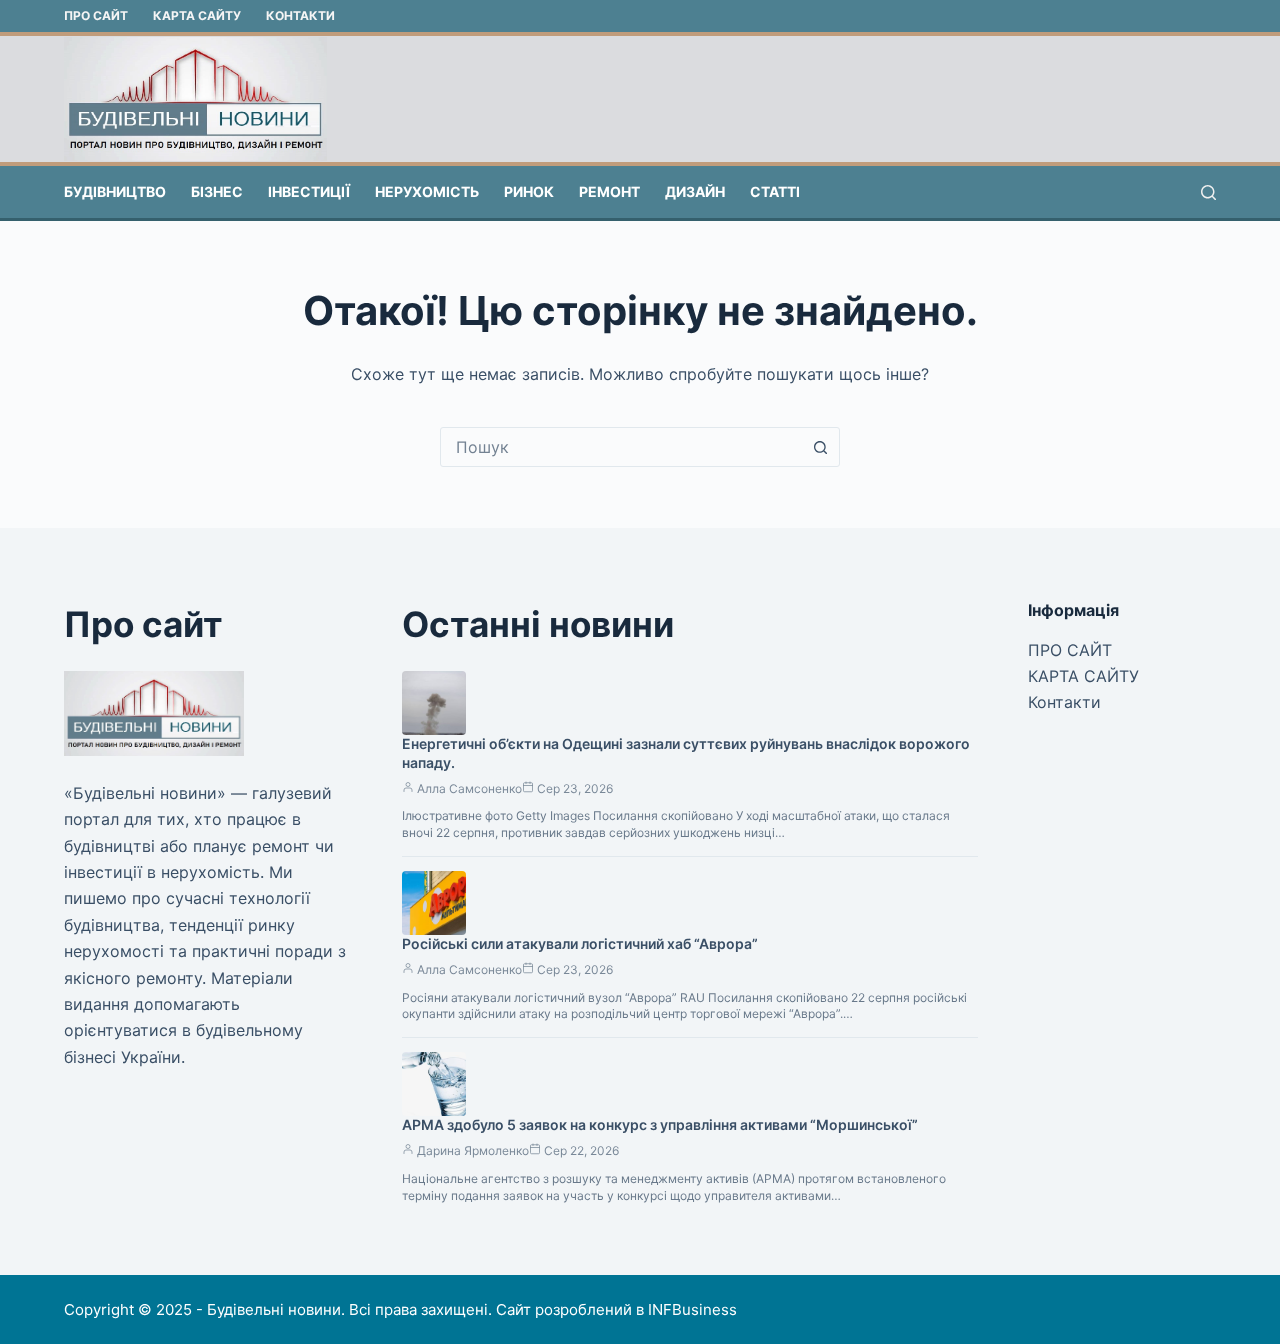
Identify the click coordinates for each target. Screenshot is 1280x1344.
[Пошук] (1208, 192)
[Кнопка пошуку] (820, 447)
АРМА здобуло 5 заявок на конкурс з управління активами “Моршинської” (660, 1124)
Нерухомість (427, 191)
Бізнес (217, 191)
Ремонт (609, 191)
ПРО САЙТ (96, 15)
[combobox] (621, 447)
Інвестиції (309, 191)
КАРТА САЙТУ (197, 15)
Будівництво (115, 191)
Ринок (529, 191)
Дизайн (695, 191)
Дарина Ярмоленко (473, 1150)
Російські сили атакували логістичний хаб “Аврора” (580, 943)
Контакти (300, 15)
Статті (775, 191)
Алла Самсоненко (469, 788)
